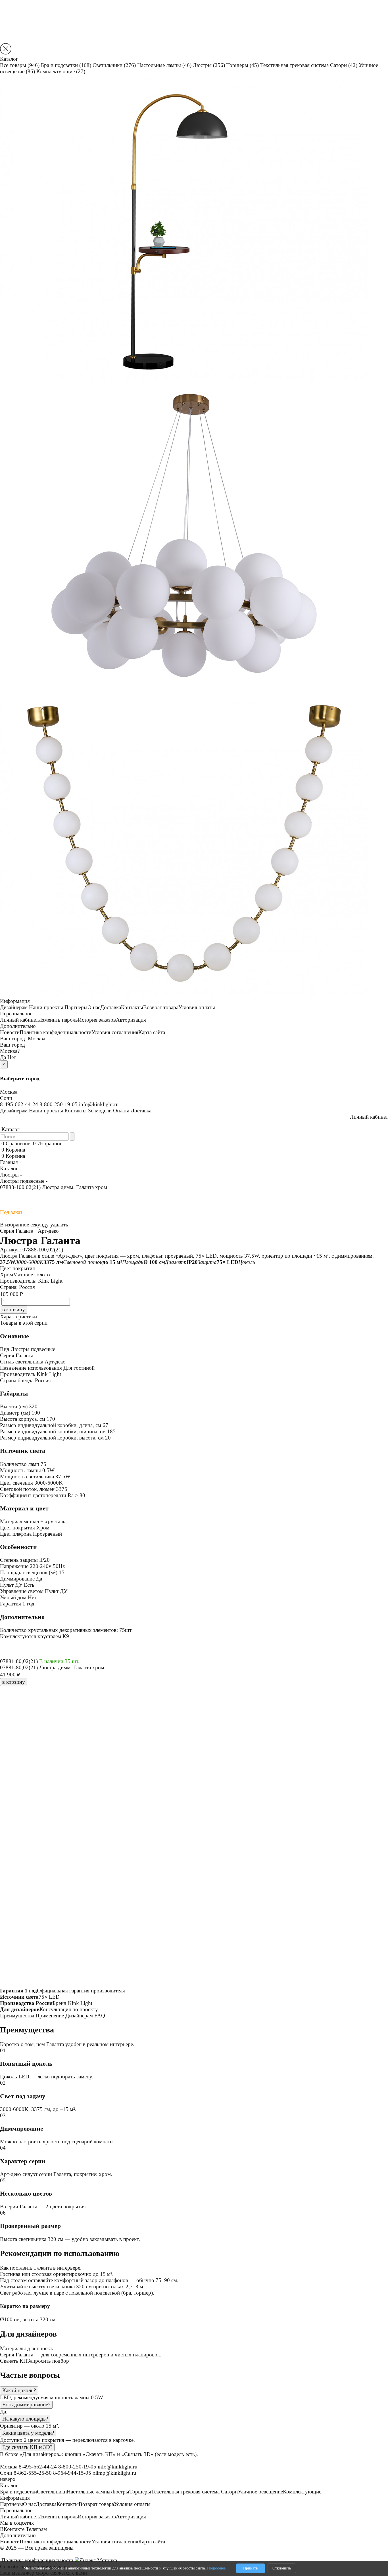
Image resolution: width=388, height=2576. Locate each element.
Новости (10, 1032)
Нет (12, 1057)
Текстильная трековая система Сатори (309, 65)
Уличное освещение (260, 2492)
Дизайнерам (14, 1007)
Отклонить (282, 2568)
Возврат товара (161, 1007)
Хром (7, 1275)
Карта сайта (152, 1032)
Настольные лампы (164, 65)
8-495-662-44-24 (19, 1104)
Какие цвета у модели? (28, 2433)
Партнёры (76, 1007)
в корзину (14, 1682)
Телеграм (36, 2529)
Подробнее (216, 2568)
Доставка (111, 1007)
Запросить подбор (48, 2361)
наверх (8, 2479)
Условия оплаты (197, 1007)
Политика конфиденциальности (56, 1032)
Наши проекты (46, 1007)
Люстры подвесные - (24, 1181)
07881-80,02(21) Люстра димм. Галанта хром (52, 1667)
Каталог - (11, 1168)
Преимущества (17, 2016)
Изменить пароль (58, 1020)
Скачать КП (14, 2361)
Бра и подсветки (66, 65)
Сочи (6, 1098)
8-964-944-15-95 (72, 2473)
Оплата (121, 1111)
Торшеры (243, 65)
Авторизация (131, 1020)
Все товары (20, 65)
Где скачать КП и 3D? (27, 2447)
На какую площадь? (25, 2419)
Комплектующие (61, 71)
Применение (50, 2016)
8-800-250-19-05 (59, 1104)
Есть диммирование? (26, 2405)
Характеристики (18, 1317)
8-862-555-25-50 (33, 2473)
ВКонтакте (12, 2529)
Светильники (114, 65)
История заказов (97, 1020)
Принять (250, 2568)
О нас (94, 1007)
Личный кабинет (19, 1020)
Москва (36, 1038)
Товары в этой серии (24, 1323)
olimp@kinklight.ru (114, 2473)
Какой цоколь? (19, 2390)
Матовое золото (32, 1275)
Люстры (209, 65)
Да (3, 1057)
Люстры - (11, 1175)
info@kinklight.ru (99, 1104)
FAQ (100, 2016)
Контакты (132, 1007)
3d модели (100, 1111)
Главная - (11, 1162)
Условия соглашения (115, 1032)
